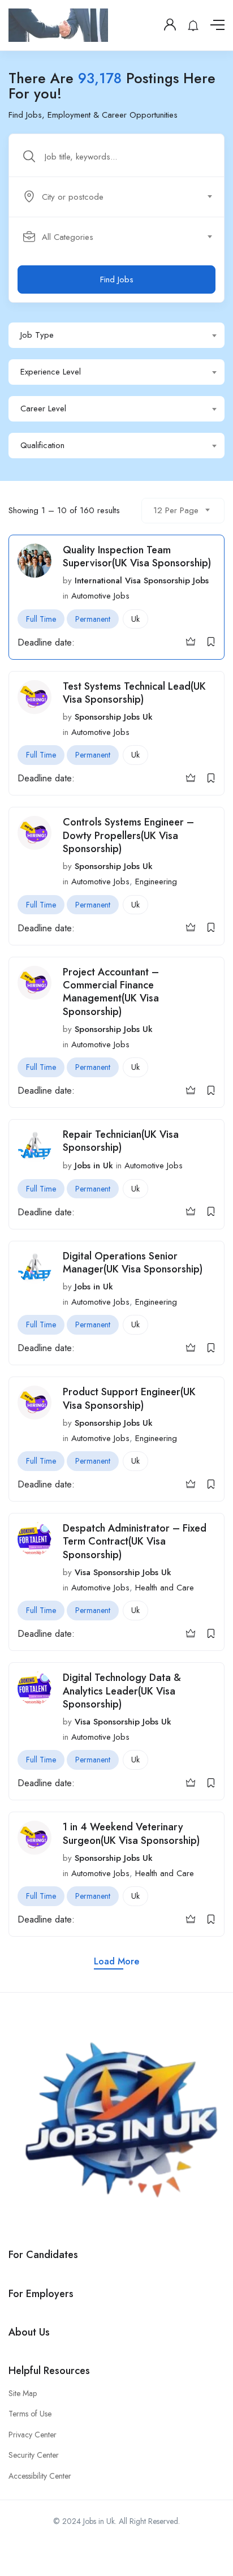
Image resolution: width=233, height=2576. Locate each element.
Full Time (41, 619)
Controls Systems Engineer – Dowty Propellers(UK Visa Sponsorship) (128, 835)
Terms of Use (30, 2414)
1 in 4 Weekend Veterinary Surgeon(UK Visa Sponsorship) (131, 1833)
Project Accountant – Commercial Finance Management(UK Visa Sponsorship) (111, 992)
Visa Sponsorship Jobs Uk (123, 1572)
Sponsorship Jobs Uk (114, 717)
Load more (116, 1961)
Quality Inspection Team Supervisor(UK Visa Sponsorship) (137, 556)
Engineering (156, 881)
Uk (135, 619)
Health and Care (165, 1588)
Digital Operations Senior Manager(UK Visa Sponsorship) (133, 1263)
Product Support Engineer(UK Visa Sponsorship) (129, 1398)
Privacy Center (33, 2435)
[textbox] (116, 197)
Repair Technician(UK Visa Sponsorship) (121, 1141)
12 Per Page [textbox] (176, 510)
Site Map (23, 2393)
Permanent (93, 619)
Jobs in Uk (94, 1166)
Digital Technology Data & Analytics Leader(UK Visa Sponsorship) (122, 1691)
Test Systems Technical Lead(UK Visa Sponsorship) (134, 693)
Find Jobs (117, 279)
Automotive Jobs (100, 596)
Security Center (34, 2455)
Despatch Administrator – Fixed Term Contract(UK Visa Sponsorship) (135, 1541)
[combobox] (123, 197)
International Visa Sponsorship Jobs (142, 580)
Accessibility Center (40, 2476)
